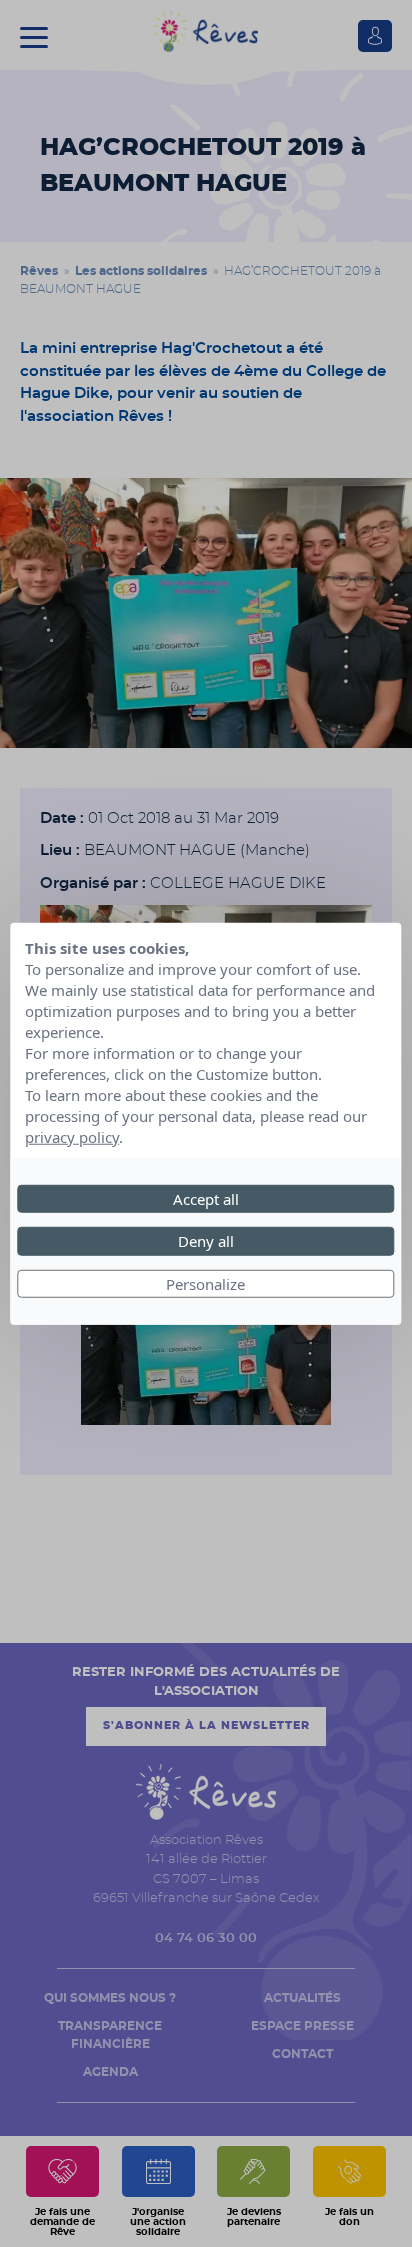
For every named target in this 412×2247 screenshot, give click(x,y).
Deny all (206, 1241)
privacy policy (72, 1136)
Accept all (206, 1198)
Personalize (205, 1283)
